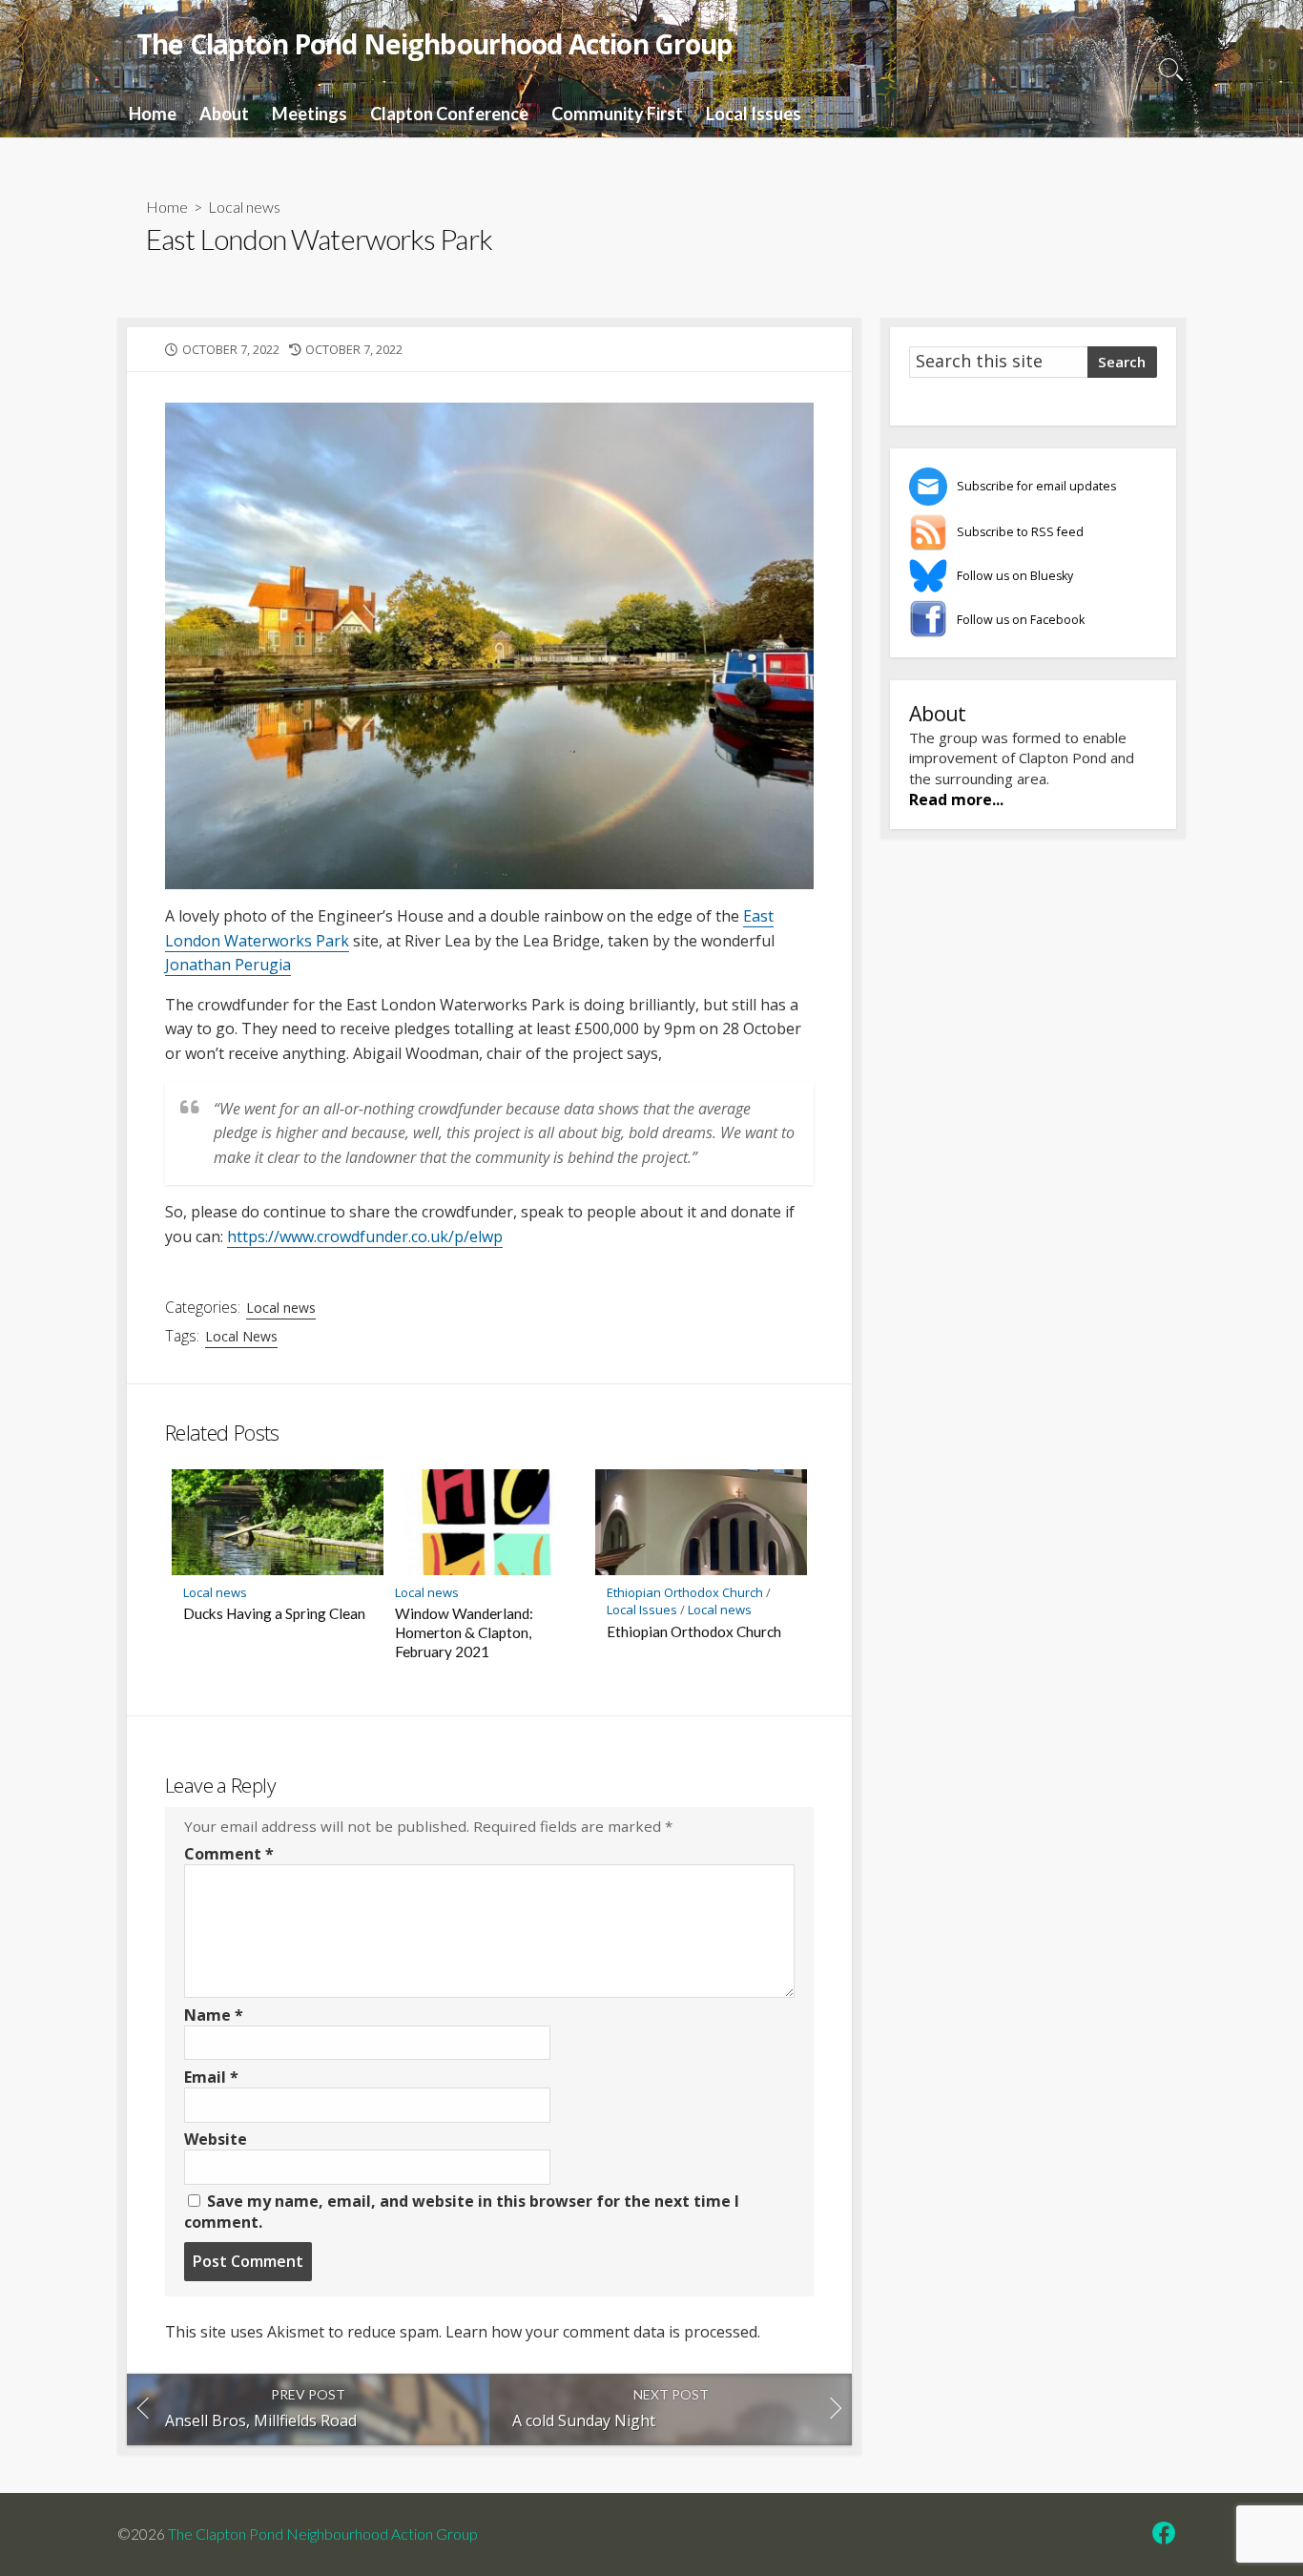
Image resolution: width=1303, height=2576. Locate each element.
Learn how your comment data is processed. (603, 2332)
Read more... (956, 800)
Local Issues (754, 114)
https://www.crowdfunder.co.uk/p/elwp (365, 1236)
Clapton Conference (449, 114)
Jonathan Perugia (228, 965)
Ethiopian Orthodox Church (685, 1592)
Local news (244, 207)
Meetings (310, 114)
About (224, 114)
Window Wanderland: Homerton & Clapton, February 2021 (464, 1632)
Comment (229, 1854)
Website (216, 2139)
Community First (617, 114)
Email (211, 2077)
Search (1122, 362)
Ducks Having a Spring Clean (274, 1613)
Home (153, 114)
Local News (241, 1336)
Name (214, 2015)
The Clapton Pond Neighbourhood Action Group (322, 2534)
